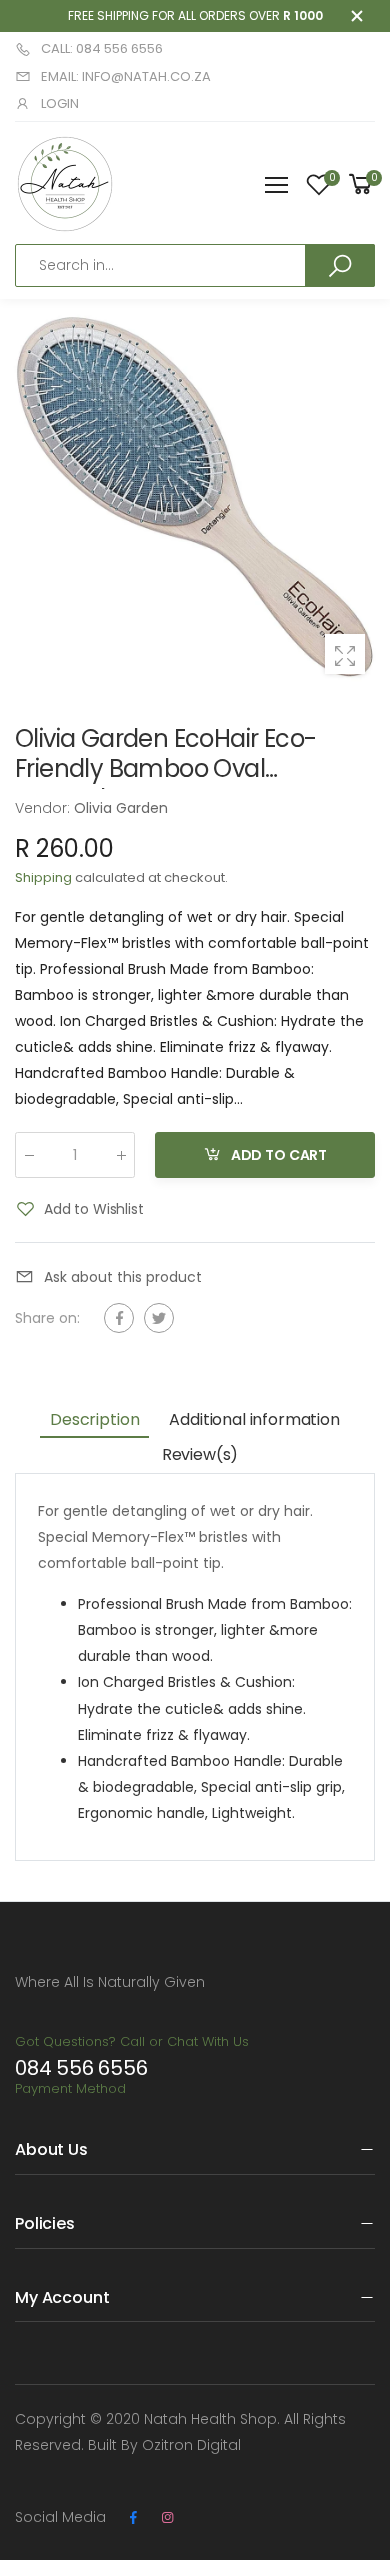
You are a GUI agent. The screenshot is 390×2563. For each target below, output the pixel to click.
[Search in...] (340, 265)
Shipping (43, 877)
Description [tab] (94, 1419)
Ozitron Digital (191, 2445)
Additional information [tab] (254, 1419)
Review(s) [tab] (200, 1454)
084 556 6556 (81, 2068)
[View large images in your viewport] (345, 654)
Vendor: (44, 808)
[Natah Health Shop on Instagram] (167, 2518)
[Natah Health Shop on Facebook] (133, 2518)
